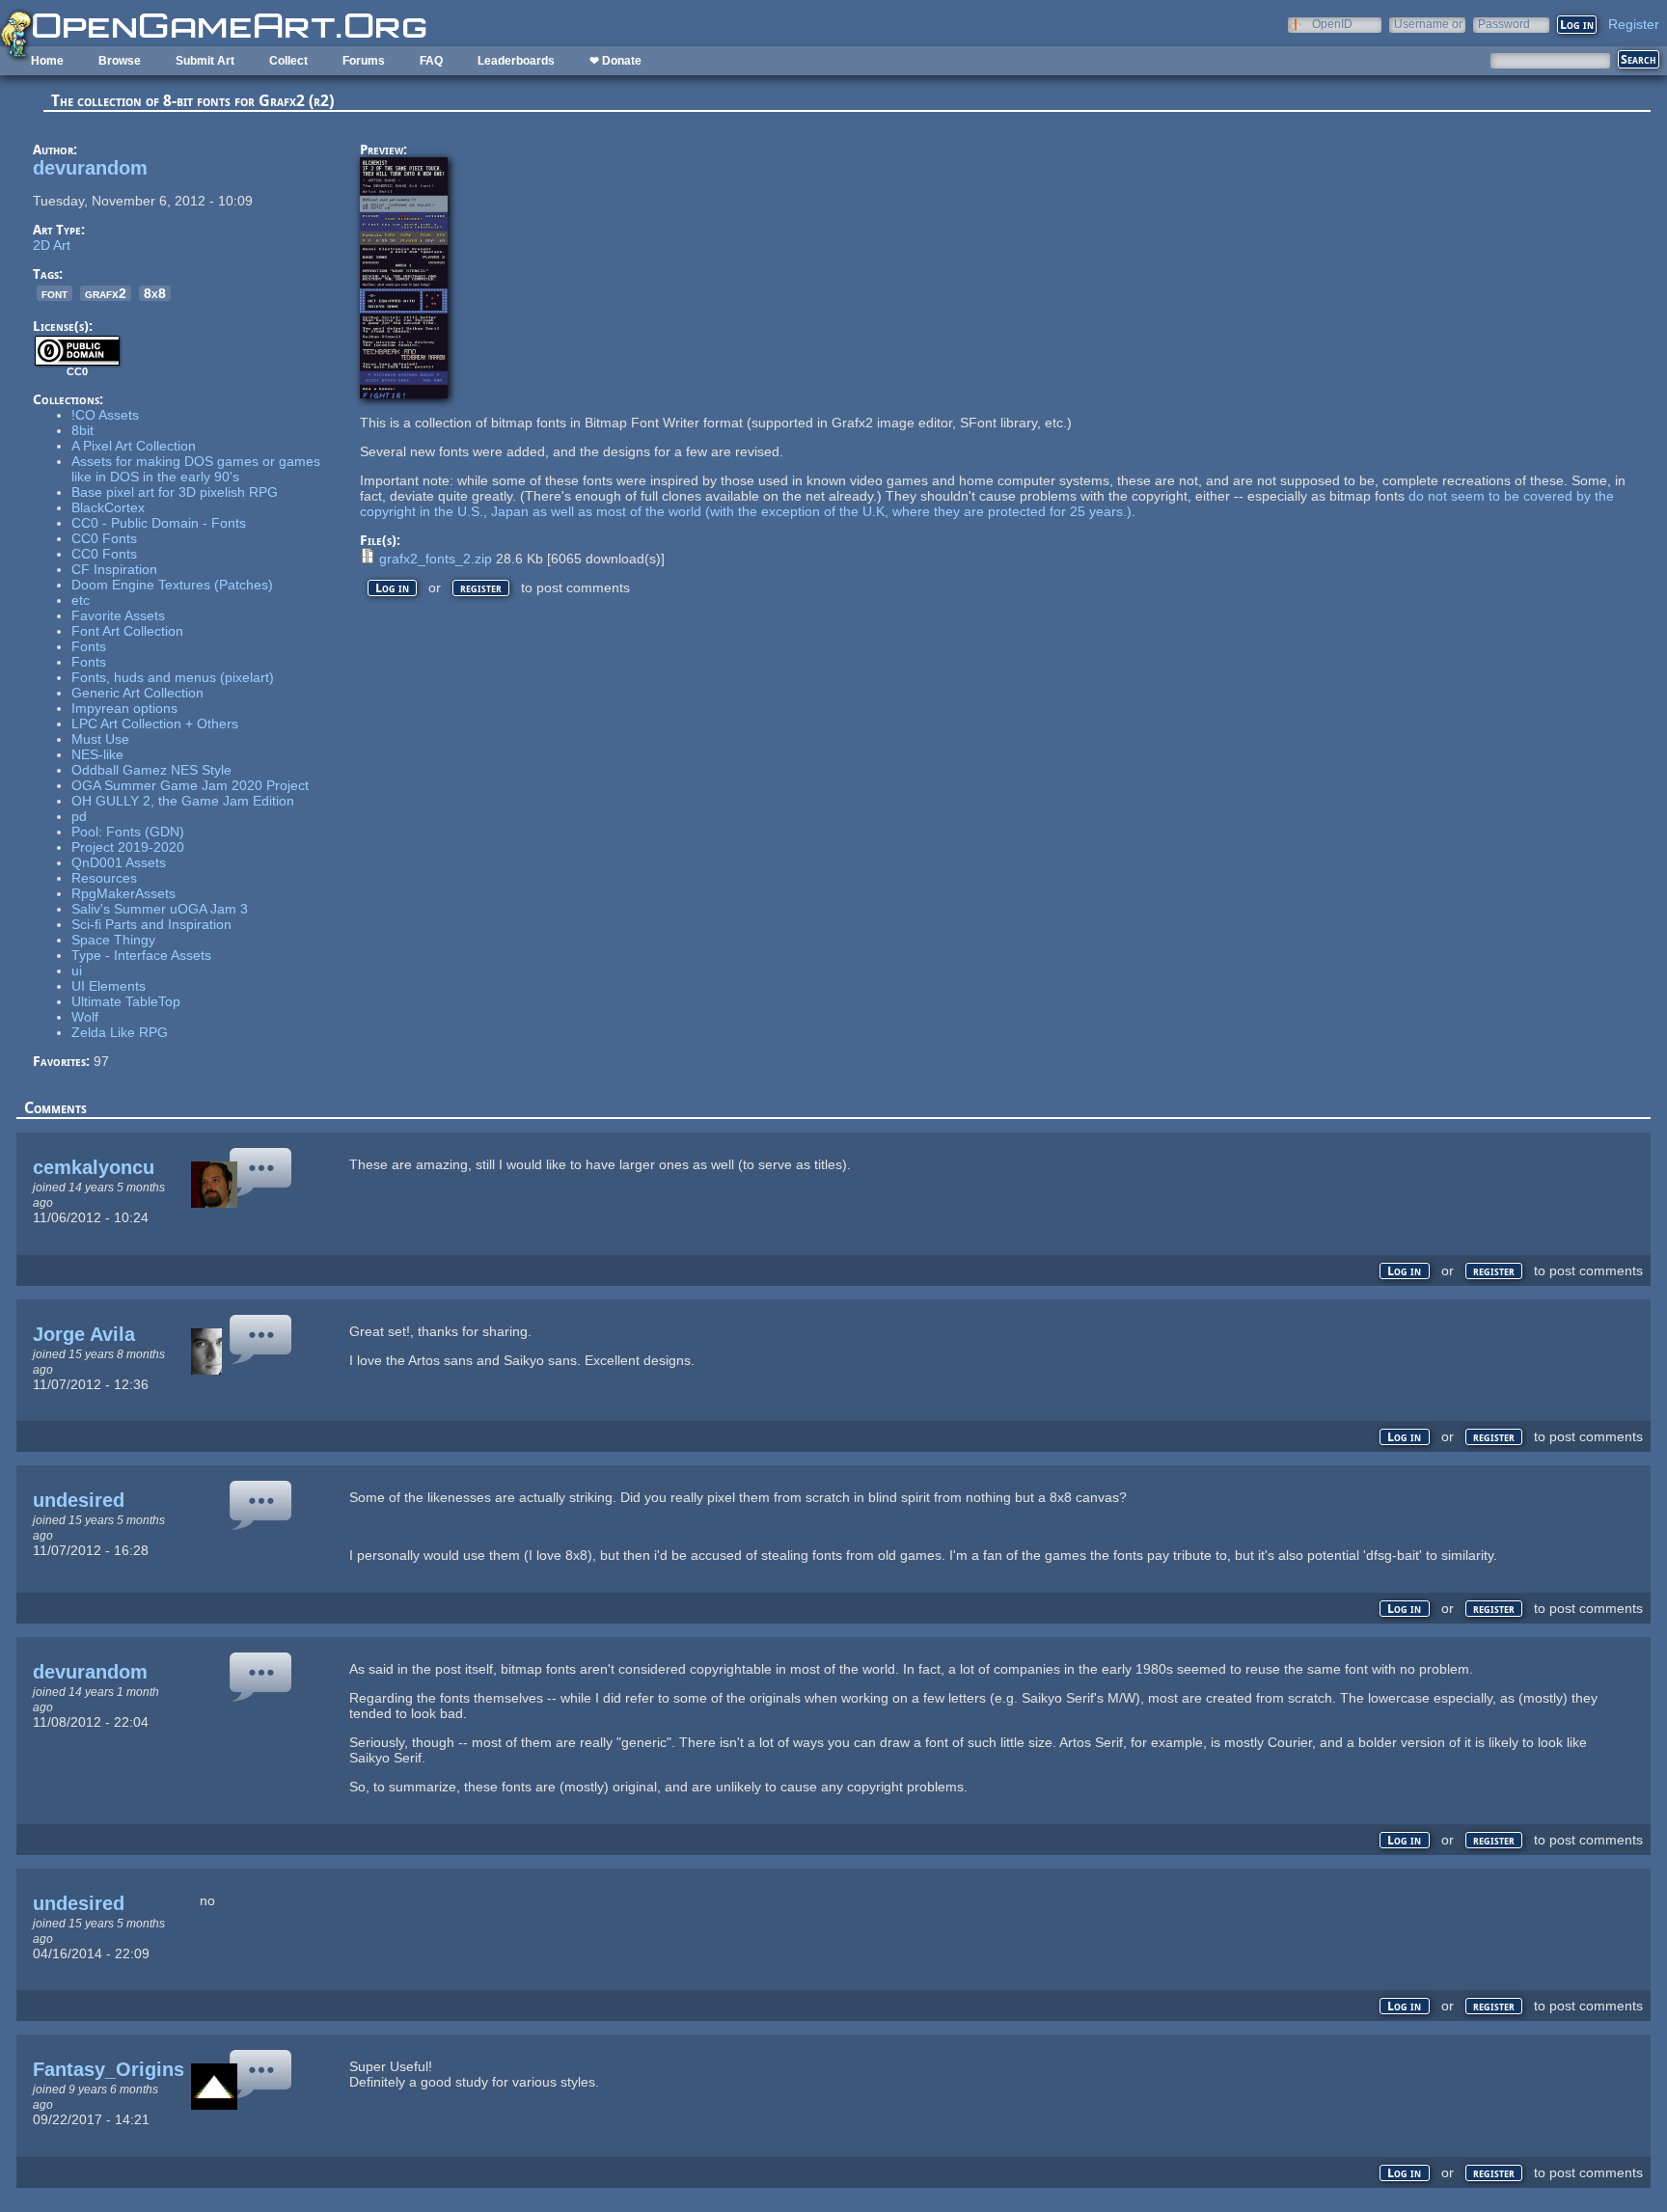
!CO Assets (105, 415)
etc (81, 600)
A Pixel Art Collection (134, 446)
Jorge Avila (84, 1334)
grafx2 (106, 293)
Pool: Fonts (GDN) (128, 832)
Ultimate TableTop (126, 1001)
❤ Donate (615, 61)
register (481, 588)
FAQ (431, 61)
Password (1504, 24)
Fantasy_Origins (109, 2069)
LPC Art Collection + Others (155, 724)
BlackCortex (108, 507)
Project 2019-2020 (128, 847)
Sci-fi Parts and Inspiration (151, 924)
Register (1634, 24)
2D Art (52, 245)
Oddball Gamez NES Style (151, 770)
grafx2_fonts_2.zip (436, 559)
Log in (392, 588)
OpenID (1332, 24)
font (55, 293)
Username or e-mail (1428, 24)
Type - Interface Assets (141, 955)
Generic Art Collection (137, 693)
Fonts (89, 646)
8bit (82, 430)
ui (77, 970)
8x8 (155, 293)
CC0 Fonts (104, 538)
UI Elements (109, 986)
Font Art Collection (127, 631)
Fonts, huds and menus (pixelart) (173, 677)
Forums (364, 61)
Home (47, 61)
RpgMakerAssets (123, 893)
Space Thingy (113, 940)
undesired (79, 1500)
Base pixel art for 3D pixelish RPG (175, 492)
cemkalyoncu (94, 1167)
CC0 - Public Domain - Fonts (159, 523)
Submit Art (205, 61)
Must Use (100, 739)
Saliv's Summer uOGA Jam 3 (160, 909)
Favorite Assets (118, 615)
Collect (288, 61)
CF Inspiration (114, 569)
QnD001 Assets (119, 862)
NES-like (97, 754)
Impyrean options (124, 708)
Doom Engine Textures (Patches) (172, 585)
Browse (120, 61)
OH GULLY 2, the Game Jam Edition (183, 801)
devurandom (90, 168)
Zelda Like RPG (120, 1032)
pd (79, 816)
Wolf (85, 1017)
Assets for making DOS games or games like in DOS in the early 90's (196, 469)
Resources (104, 878)
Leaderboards (516, 61)
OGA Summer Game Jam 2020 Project (190, 785)
